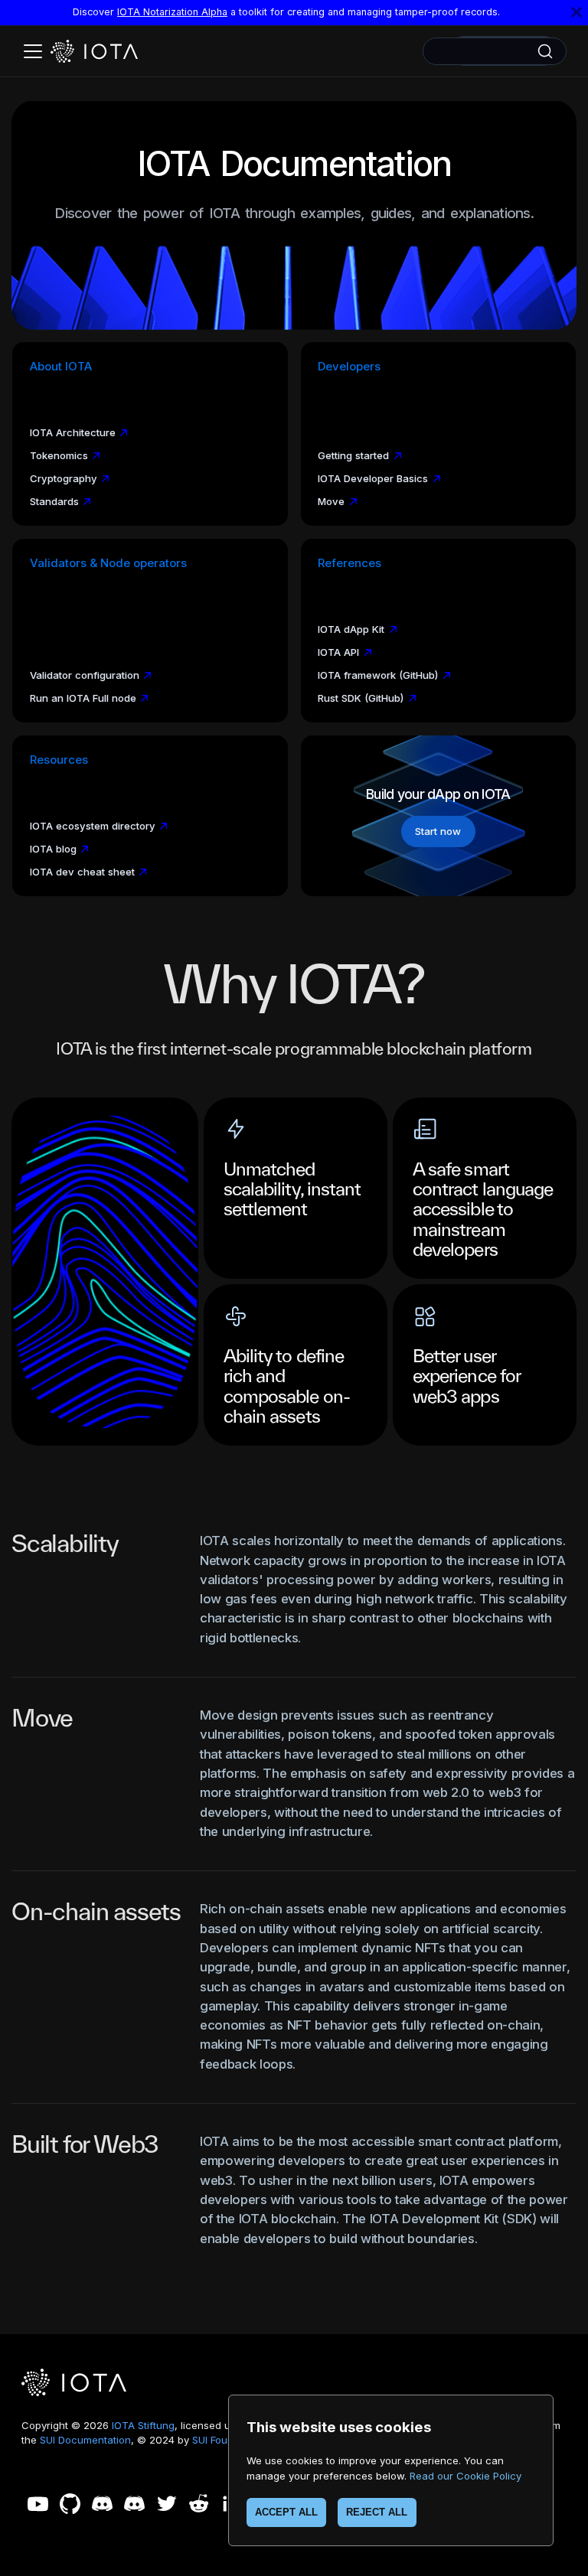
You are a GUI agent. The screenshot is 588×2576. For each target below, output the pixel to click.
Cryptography (64, 478)
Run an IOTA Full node (83, 698)
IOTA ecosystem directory (93, 826)
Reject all (377, 2512)
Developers (349, 367)
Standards (54, 501)
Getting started (353, 455)
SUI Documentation (85, 2440)
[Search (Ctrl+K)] (495, 51)
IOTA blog (53, 849)
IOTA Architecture (73, 432)
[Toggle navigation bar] (33, 51)
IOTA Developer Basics (373, 478)
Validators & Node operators (108, 563)
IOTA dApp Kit (351, 629)
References (350, 563)
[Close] (577, 13)
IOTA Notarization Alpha (172, 12)
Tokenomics (59, 455)
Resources (59, 760)
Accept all (286, 2512)
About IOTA (61, 367)
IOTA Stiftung (143, 2425)
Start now (438, 831)
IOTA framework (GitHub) (378, 675)
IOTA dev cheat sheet (82, 872)
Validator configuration (85, 675)
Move (331, 501)
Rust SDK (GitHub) (361, 698)
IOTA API (338, 652)
